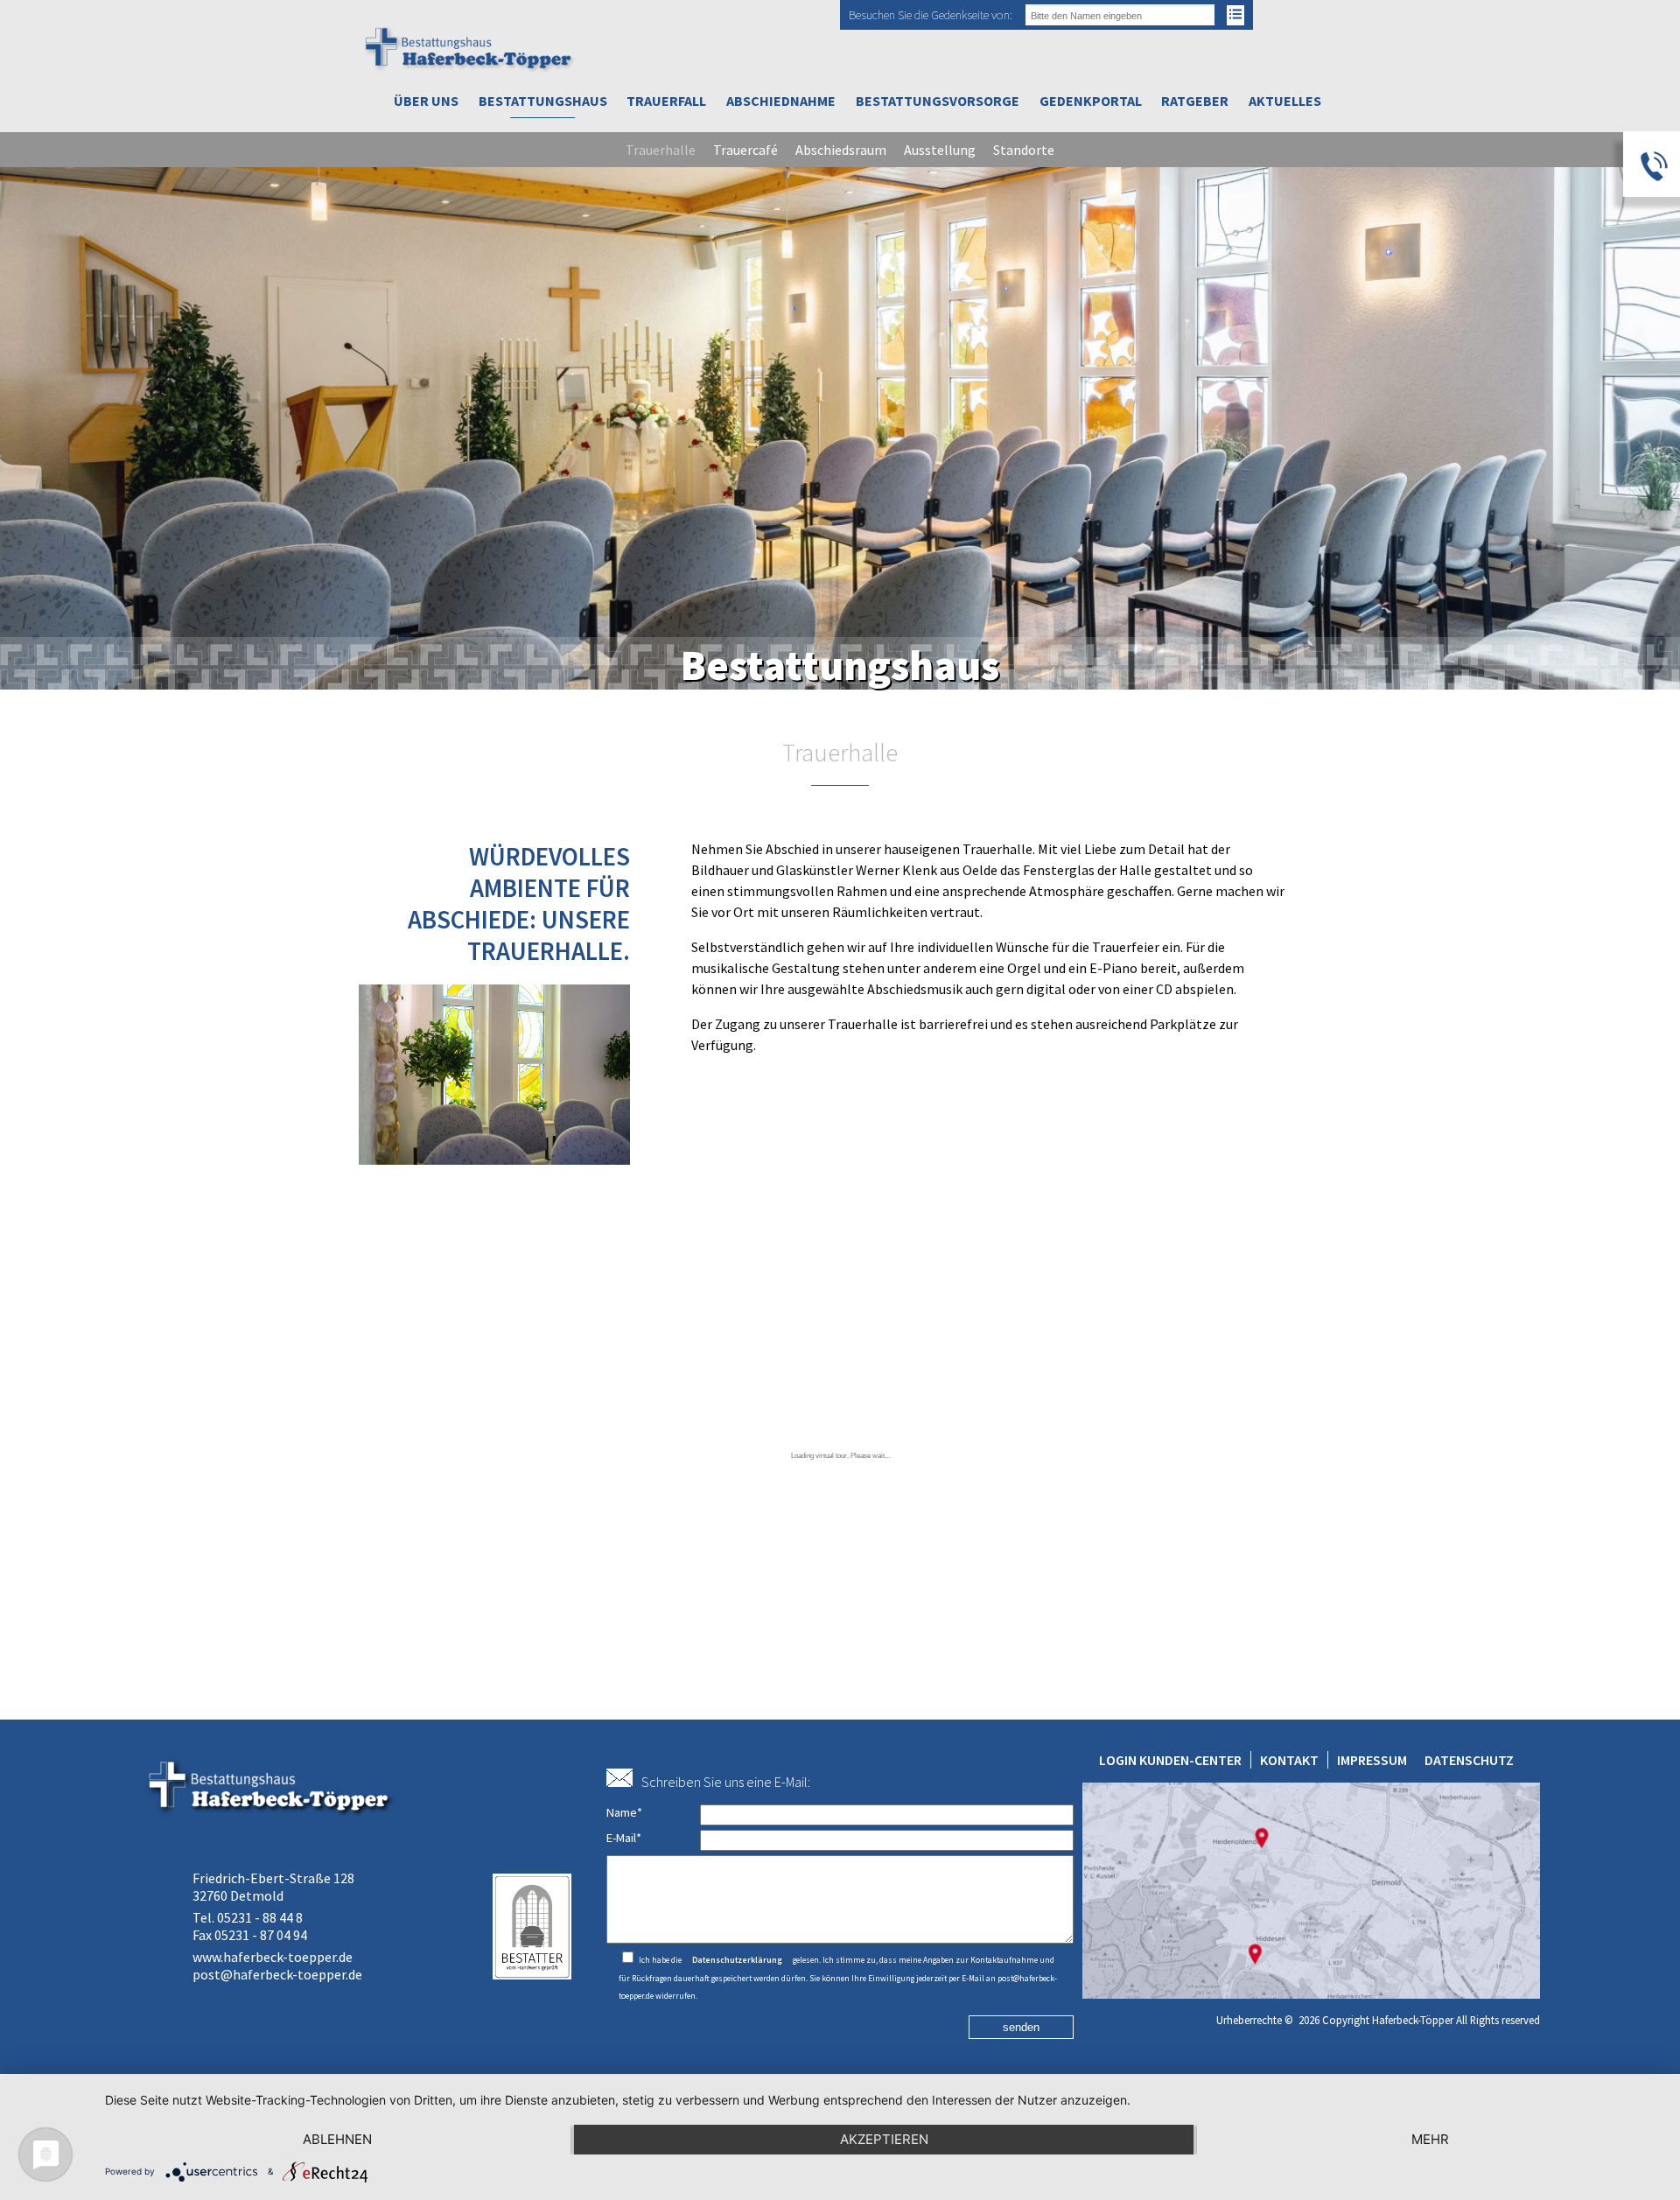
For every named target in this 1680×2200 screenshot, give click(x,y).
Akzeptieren (884, 2139)
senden (1021, 2027)
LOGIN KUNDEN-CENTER (1170, 1760)
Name (624, 1812)
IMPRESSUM (1372, 1760)
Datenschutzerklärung (737, 1960)
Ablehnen (337, 2139)
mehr (1430, 2139)
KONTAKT (1289, 1760)
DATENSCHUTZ (1469, 1760)
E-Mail (624, 1838)
